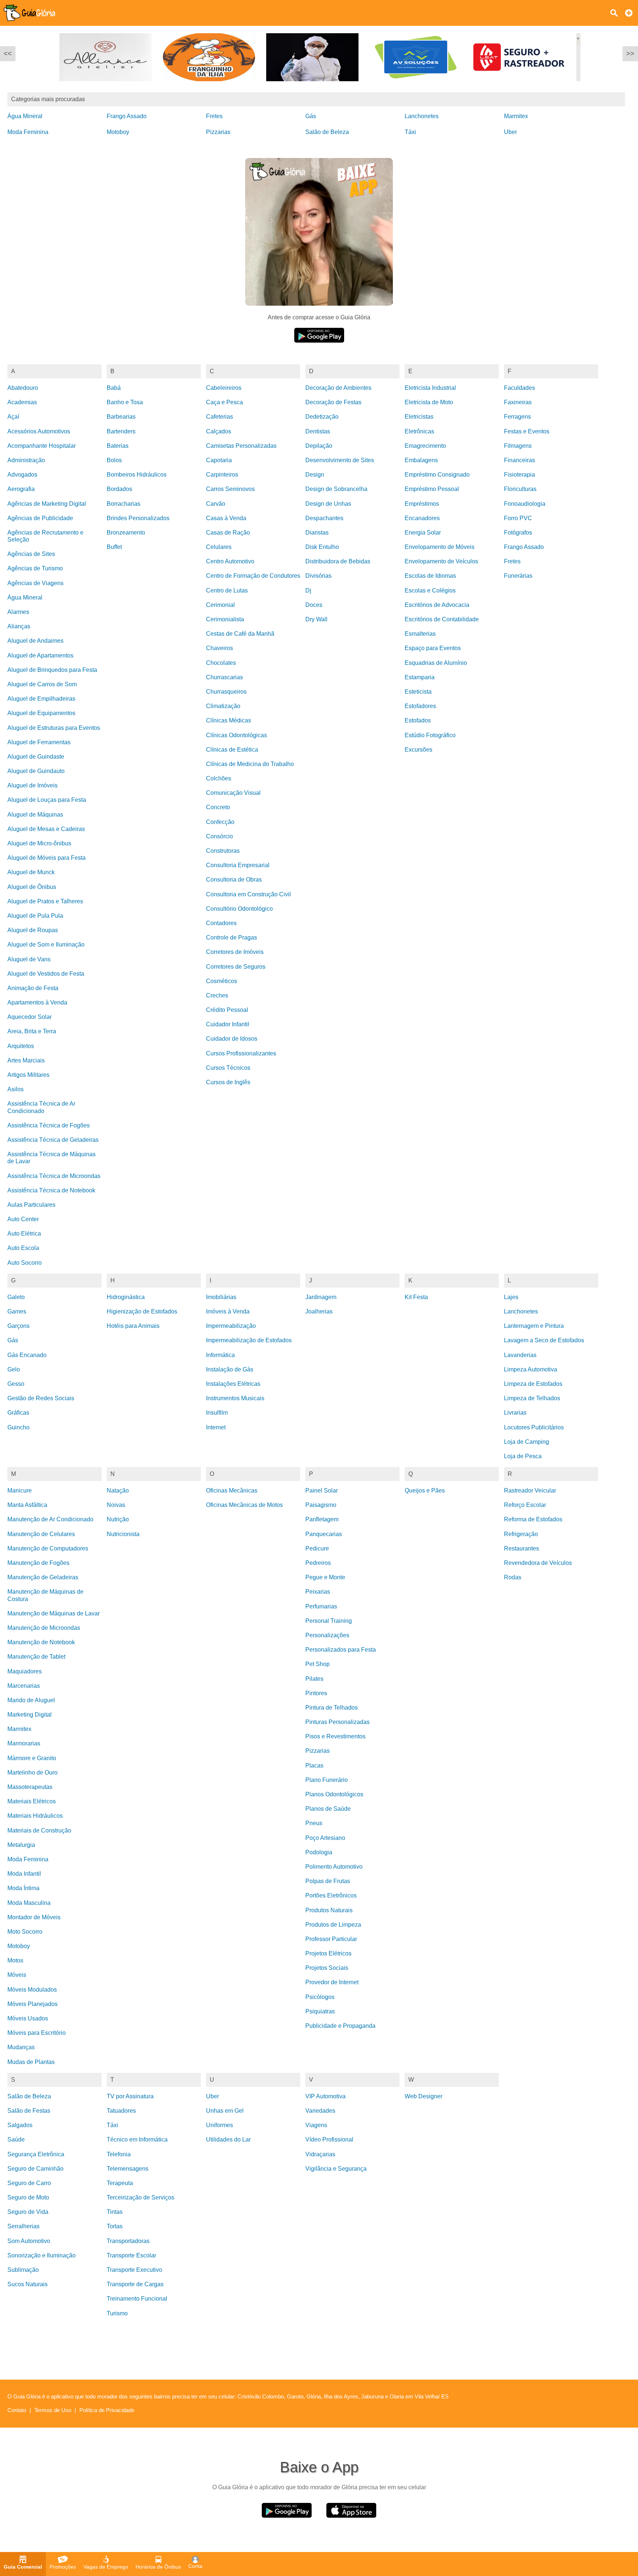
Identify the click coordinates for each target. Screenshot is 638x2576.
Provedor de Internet (332, 1982)
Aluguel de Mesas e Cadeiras (46, 829)
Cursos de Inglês (228, 1082)
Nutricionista (123, 1534)
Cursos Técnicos (228, 1068)
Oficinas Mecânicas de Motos (244, 1505)
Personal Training (329, 1621)
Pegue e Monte (325, 1577)
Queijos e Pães (425, 1490)
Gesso (16, 1384)
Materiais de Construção (39, 1830)
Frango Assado (127, 116)
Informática (220, 1355)
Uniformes (219, 2125)
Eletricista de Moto (429, 402)
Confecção (220, 822)
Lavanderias (520, 1355)
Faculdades (519, 388)
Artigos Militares (28, 1075)
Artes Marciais (26, 1060)
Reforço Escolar (525, 1505)
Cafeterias (219, 417)
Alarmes (18, 612)
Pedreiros (318, 1563)
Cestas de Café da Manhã (240, 634)
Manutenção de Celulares (41, 1534)
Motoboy (118, 132)
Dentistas (318, 431)
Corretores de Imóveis (235, 952)
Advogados (22, 475)
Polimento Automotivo (334, 1867)
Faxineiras (518, 402)
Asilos (16, 1089)
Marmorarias (24, 1743)
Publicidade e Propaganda (340, 2026)
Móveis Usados (28, 2018)
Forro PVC (518, 518)
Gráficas (18, 1413)
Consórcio (219, 836)
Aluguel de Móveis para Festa (47, 858)
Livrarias (515, 1413)
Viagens (316, 2125)
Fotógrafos (518, 533)
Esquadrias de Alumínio (436, 663)
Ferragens (517, 417)
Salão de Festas (29, 2111)
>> (630, 54)
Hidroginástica (126, 1297)
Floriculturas (520, 489)
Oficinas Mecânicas (232, 1490)
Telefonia (119, 2154)
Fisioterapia (519, 475)
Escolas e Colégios (430, 590)
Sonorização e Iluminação (42, 2255)
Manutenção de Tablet (36, 1657)
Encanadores (422, 518)
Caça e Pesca (224, 402)
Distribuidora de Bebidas (338, 561)
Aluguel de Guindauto (36, 771)
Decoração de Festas (333, 402)
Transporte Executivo (134, 2270)
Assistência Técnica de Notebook (51, 1190)
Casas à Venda (226, 518)
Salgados (20, 2125)
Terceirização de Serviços (140, 2197)
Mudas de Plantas (31, 2062)
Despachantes (324, 518)
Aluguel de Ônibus (32, 887)
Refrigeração (521, 1534)
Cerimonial (220, 605)
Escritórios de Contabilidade (442, 619)
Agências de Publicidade (40, 518)
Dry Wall (316, 619)
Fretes (214, 116)
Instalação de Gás (230, 1369)
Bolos (114, 460)
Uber (510, 132)
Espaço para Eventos (433, 648)
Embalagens (421, 460)
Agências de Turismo (35, 568)
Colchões (219, 778)
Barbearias (121, 417)
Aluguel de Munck (31, 872)
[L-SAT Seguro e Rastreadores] (421, 87)
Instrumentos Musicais (235, 1398)
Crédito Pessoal (227, 1010)
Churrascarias (224, 677)
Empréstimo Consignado (437, 475)
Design (315, 475)
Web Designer (423, 2096)
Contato (17, 2410)
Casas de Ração (228, 533)
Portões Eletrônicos (331, 1895)
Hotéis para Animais (133, 1326)
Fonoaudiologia (525, 504)
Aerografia (21, 489)
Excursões (419, 750)
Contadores (221, 923)
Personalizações (327, 1635)
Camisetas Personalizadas (241, 446)
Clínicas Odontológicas (236, 735)
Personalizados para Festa (341, 1650)
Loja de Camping (526, 1442)
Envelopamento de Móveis (440, 547)
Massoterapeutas (30, 1787)
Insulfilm (217, 1413)
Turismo (117, 2313)
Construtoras (223, 851)
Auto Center (23, 1219)
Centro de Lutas (227, 590)
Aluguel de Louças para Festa (47, 800)
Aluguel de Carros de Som (42, 684)
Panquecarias (324, 1534)
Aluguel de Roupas (33, 930)
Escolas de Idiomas (430, 576)
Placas (314, 1766)
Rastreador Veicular (530, 1490)
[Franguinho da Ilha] (111, 87)
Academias (22, 402)
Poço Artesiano (325, 1838)
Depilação (319, 446)
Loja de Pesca (523, 1456)
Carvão (216, 504)
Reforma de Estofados (533, 1519)
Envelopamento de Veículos (441, 561)
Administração (26, 460)
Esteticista (418, 692)
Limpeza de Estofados (533, 1384)
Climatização (223, 706)
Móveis (17, 1975)
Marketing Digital (30, 1715)
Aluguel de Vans (29, 959)
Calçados (219, 431)
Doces (314, 605)
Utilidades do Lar (228, 2139)
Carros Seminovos (230, 489)
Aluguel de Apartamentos (40, 655)
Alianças (19, 626)
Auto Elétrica (24, 1234)
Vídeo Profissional (329, 2139)
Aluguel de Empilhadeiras (41, 699)
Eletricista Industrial (430, 388)
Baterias (118, 446)
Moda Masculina (29, 1903)
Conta (195, 2566)
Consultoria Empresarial (238, 865)
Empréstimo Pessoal (432, 489)
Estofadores (420, 706)
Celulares (219, 547)
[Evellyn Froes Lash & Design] (524, 87)
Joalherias (319, 1311)
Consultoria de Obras (234, 880)
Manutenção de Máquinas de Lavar (54, 1613)
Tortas (115, 2226)
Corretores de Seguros (236, 967)
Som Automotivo (29, 2241)
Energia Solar (423, 533)
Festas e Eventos (527, 431)
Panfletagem (322, 1519)
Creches (217, 995)
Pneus (314, 1823)
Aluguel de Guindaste (36, 757)
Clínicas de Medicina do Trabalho (250, 764)
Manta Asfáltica (27, 1505)
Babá (114, 388)
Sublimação (23, 2270)
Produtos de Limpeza (333, 1925)
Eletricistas (419, 417)
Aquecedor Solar (30, 1017)
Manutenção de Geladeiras (43, 1577)
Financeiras (519, 460)
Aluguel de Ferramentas (39, 742)
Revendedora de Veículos (538, 1563)
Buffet (114, 547)
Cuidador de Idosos (232, 1039)
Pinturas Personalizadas (337, 1722)
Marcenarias (24, 1686)
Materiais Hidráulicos (35, 1816)
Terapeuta (120, 2183)
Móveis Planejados (32, 2004)
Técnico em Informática (137, 2139)
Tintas (115, 2212)
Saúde (16, 2139)
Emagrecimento (425, 446)
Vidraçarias (320, 2154)
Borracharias (124, 504)
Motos (15, 1960)
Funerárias (518, 576)
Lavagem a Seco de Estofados (544, 1340)
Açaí (13, 417)
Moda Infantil (24, 1874)
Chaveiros (219, 648)
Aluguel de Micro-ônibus (39, 843)
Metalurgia (21, 1845)
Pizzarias (218, 132)
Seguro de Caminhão (35, 2169)
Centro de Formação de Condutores (253, 576)
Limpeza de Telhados (532, 1398)
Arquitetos (21, 1046)
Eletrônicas (419, 431)
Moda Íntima (23, 1888)
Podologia (319, 1852)
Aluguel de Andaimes (35, 641)
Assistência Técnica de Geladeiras (53, 1140)
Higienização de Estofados (142, 1311)
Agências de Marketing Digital (47, 504)
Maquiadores (25, 1671)
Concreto (218, 807)
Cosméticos (222, 981)
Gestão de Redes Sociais (41, 1398)
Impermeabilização (231, 1326)
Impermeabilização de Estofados (249, 1340)
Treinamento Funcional (137, 2299)
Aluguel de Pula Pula (35, 916)
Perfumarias (321, 1606)
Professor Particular (331, 1939)
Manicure (20, 1490)
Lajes (511, 1297)
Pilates (314, 1679)
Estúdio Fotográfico (430, 735)
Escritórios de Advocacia (437, 605)
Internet (216, 1427)
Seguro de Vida (28, 2212)
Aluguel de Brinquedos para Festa (52, 670)
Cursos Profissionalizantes (241, 1053)
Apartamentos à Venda (37, 1002)
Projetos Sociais (327, 1968)
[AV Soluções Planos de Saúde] (318, 87)
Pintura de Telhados (332, 1708)
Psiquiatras (320, 2011)
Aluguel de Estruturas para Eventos (54, 728)
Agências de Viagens (35, 583)
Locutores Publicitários (534, 1427)
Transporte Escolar (131, 2255)
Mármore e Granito (32, 1758)
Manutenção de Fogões (38, 1563)
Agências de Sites (31, 554)
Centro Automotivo (230, 561)
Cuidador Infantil (228, 1024)
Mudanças (21, 2047)
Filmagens (518, 446)
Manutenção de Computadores (48, 1548)
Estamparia (420, 677)
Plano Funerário (327, 1780)
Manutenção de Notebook (41, 1642)
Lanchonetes (422, 116)
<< (8, 54)
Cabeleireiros (224, 388)
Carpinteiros (222, 475)
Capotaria (219, 460)
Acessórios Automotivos (39, 431)
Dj (308, 590)
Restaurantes (522, 1548)
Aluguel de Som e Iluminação (46, 944)
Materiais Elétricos (32, 1801)
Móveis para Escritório (37, 2033)
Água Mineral (25, 116)
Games (17, 1311)
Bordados (119, 489)
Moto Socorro (25, 1932)
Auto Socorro (25, 1263)
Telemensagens (128, 2169)
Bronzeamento (126, 533)
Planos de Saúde (328, 1809)
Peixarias (318, 1592)
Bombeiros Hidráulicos (137, 475)
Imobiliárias (221, 1297)
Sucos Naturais (28, 2284)
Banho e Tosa (125, 402)
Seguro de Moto (28, 2197)
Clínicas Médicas (229, 720)
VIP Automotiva (325, 2096)
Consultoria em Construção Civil (248, 894)
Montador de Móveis (34, 1917)
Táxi (410, 132)
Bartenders (121, 431)
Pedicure (317, 1548)
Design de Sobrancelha (336, 489)
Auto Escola (23, 1248)
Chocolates (221, 663)
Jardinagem (321, 1297)
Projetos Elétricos (328, 1953)
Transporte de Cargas (135, 2284)
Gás (311, 116)
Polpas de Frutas (328, 1881)
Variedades (320, 2111)
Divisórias (318, 576)
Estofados (418, 720)
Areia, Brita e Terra (32, 1031)
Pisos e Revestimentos (335, 1736)
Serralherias (23, 2226)
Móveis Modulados (32, 1990)
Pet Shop (318, 1664)
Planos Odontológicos (334, 1794)
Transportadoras (128, 2241)
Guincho (18, 1427)
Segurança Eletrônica (36, 2154)
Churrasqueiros (226, 692)
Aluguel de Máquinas (35, 815)
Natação (118, 1490)
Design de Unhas (328, 504)
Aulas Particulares (31, 1205)
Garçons (18, 1326)
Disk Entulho (322, 547)
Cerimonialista (225, 619)
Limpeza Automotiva (531, 1369)
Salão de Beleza (327, 132)
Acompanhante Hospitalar (42, 446)
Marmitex (516, 116)
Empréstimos (422, 504)
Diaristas (317, 533)
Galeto (16, 1297)
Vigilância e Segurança (336, 2169)
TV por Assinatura (130, 2096)
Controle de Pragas (231, 937)
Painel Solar (322, 1490)
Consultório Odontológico (239, 909)
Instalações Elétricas (233, 1384)
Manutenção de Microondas (44, 1628)
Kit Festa (416, 1297)
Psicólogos (320, 1997)
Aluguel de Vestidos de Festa (46, 974)
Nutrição (118, 1519)
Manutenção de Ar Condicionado (50, 1519)
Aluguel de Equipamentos (41, 713)
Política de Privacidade (107, 2410)
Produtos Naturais (329, 1910)
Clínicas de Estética (232, 750)
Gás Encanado (27, 1355)
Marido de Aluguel (31, 1700)
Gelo (14, 1369)
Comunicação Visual (233, 793)
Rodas (513, 1577)
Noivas (116, 1505)
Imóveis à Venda (228, 1311)
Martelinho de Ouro (32, 1773)
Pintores (316, 1693)
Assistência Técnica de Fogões (49, 1125)
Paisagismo (321, 1505)
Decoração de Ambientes (338, 388)
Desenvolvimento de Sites (340, 460)
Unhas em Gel (225, 2111)
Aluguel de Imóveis (32, 785)
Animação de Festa (33, 988)
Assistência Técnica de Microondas (54, 1176)
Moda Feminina (28, 132)
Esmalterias (420, 634)
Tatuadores (121, 2111)
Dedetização (322, 417)
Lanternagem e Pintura (534, 1326)
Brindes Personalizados (138, 518)
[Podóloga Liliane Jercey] (214, 87)
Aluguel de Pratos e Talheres (45, 901)
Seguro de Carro (29, 2183)
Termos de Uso (53, 2410)
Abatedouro (23, 388)
